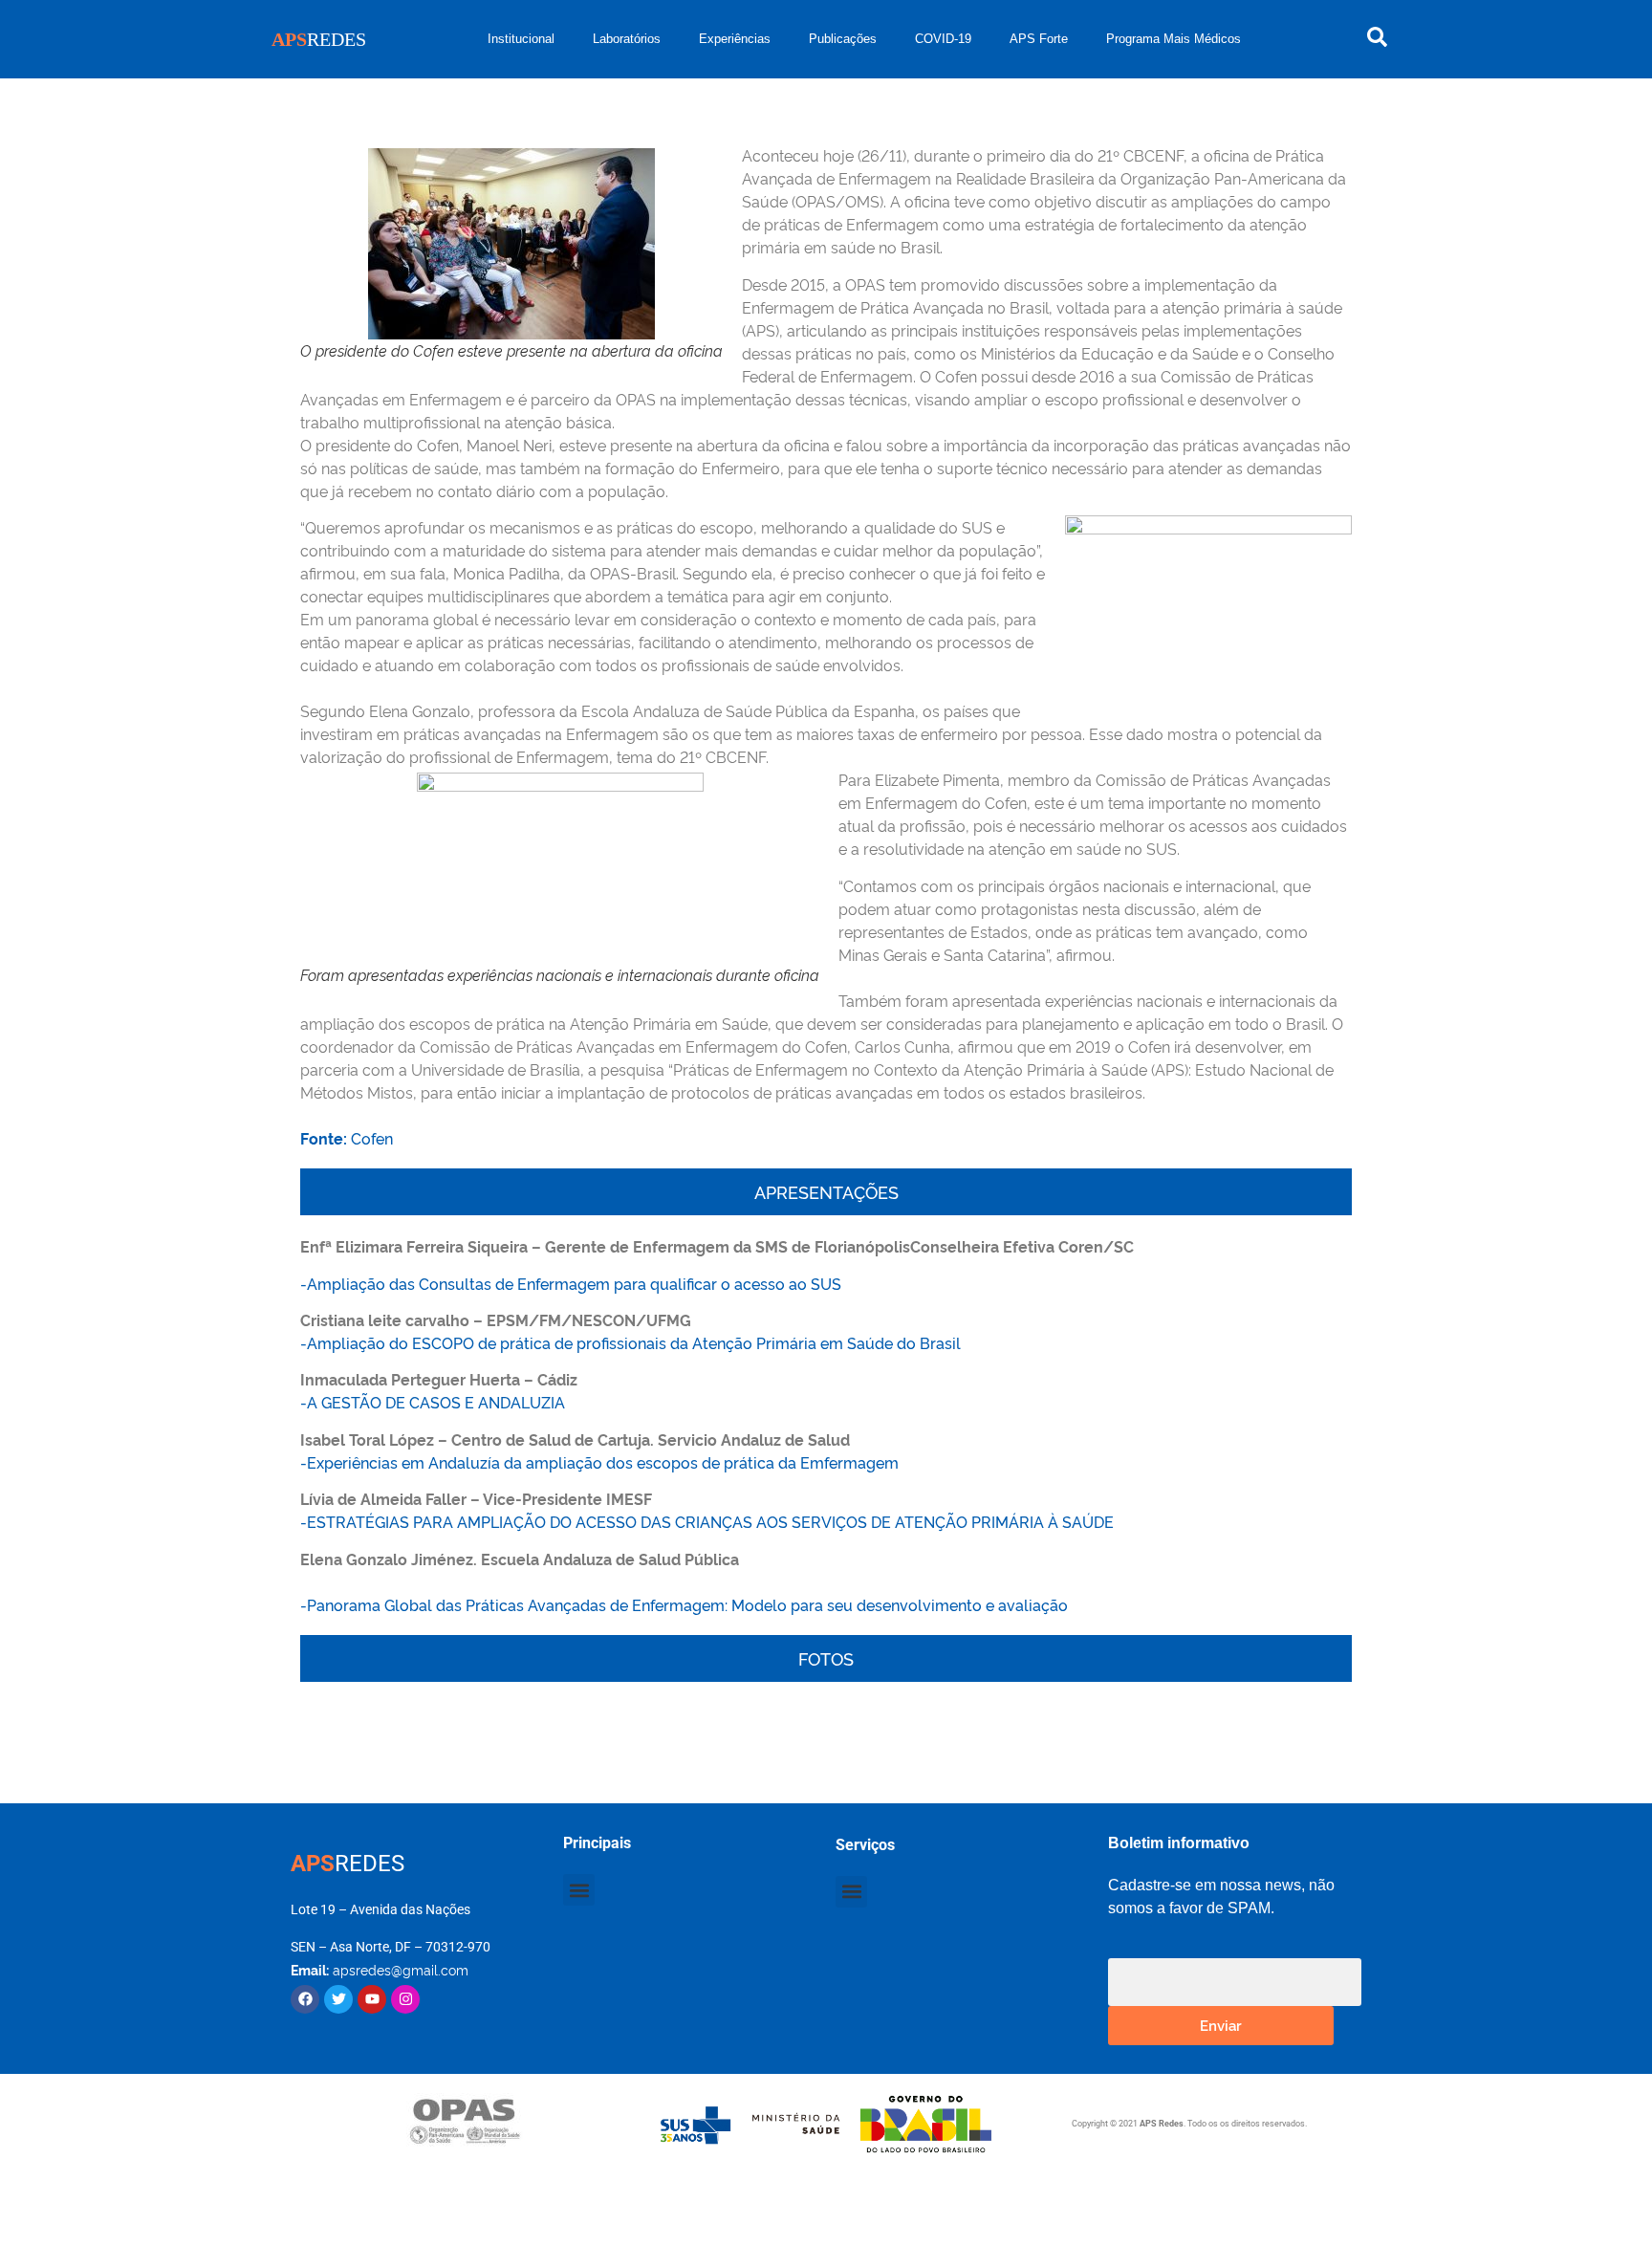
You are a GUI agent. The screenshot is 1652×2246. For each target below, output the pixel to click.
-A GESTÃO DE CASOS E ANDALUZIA (435, 1402)
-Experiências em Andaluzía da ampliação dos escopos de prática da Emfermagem (599, 1462)
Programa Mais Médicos (1174, 39)
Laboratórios (627, 39)
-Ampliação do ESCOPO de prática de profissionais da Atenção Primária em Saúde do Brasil (630, 1342)
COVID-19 (943, 39)
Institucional (521, 39)
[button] (579, 1890)
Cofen (347, 1138)
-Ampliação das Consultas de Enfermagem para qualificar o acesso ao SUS (571, 1283)
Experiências (735, 39)
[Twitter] (338, 1999)
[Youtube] (372, 1999)
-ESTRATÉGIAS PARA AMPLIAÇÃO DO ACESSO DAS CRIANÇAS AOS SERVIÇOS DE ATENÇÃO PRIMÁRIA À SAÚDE (707, 1521)
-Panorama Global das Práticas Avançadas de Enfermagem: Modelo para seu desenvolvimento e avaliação (684, 1604)
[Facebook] (305, 1999)
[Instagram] (405, 1999)
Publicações (843, 39)
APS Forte (1039, 39)
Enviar (1221, 2025)
